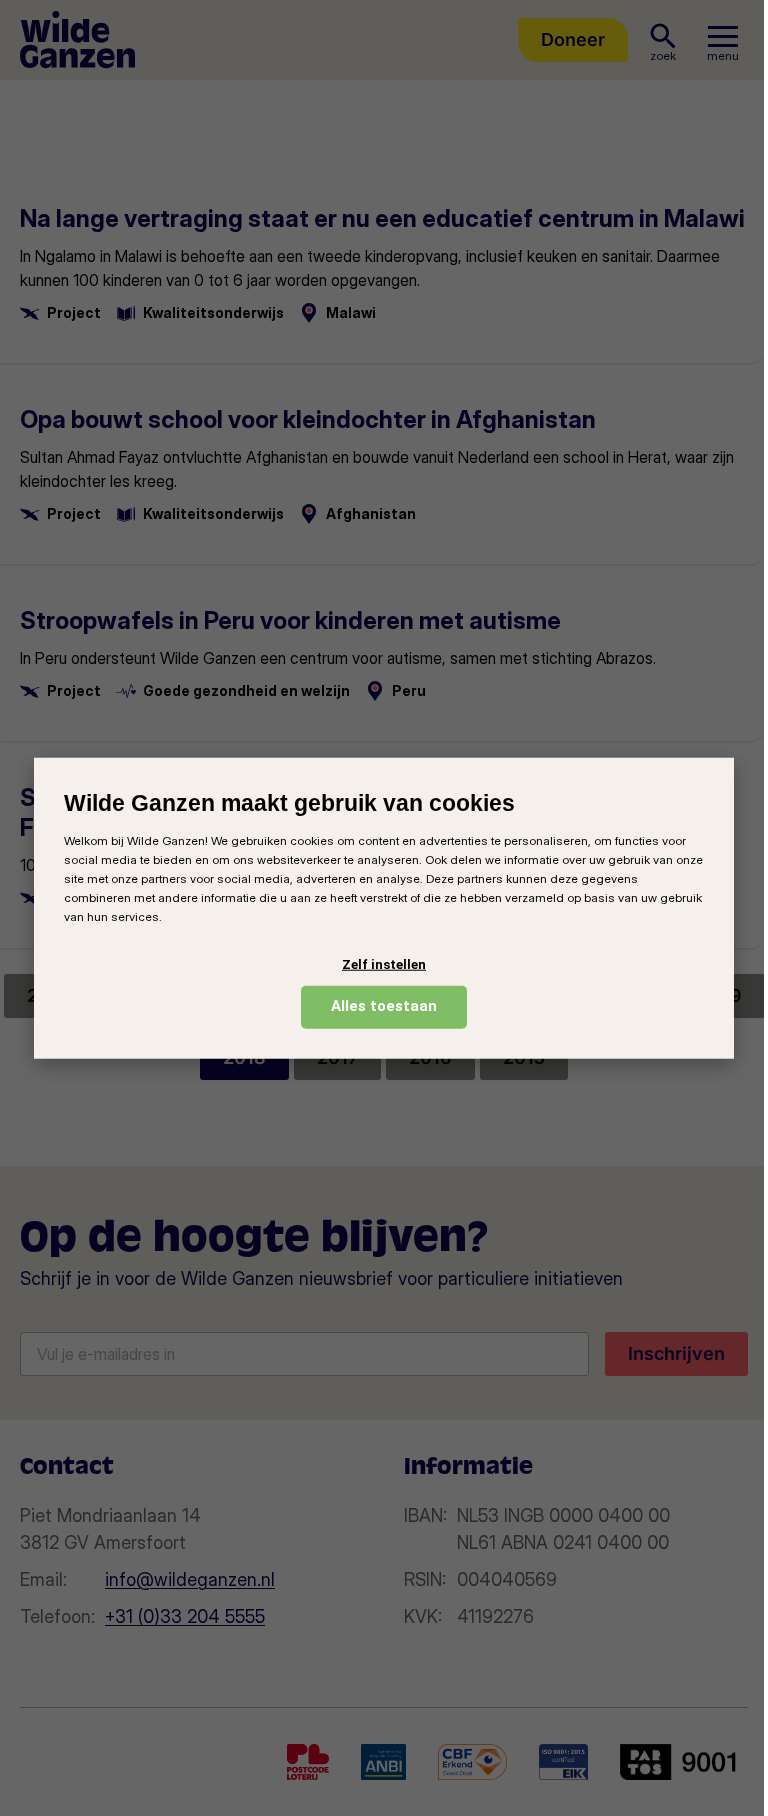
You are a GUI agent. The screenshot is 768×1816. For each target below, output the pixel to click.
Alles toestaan (384, 1006)
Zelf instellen (384, 964)
